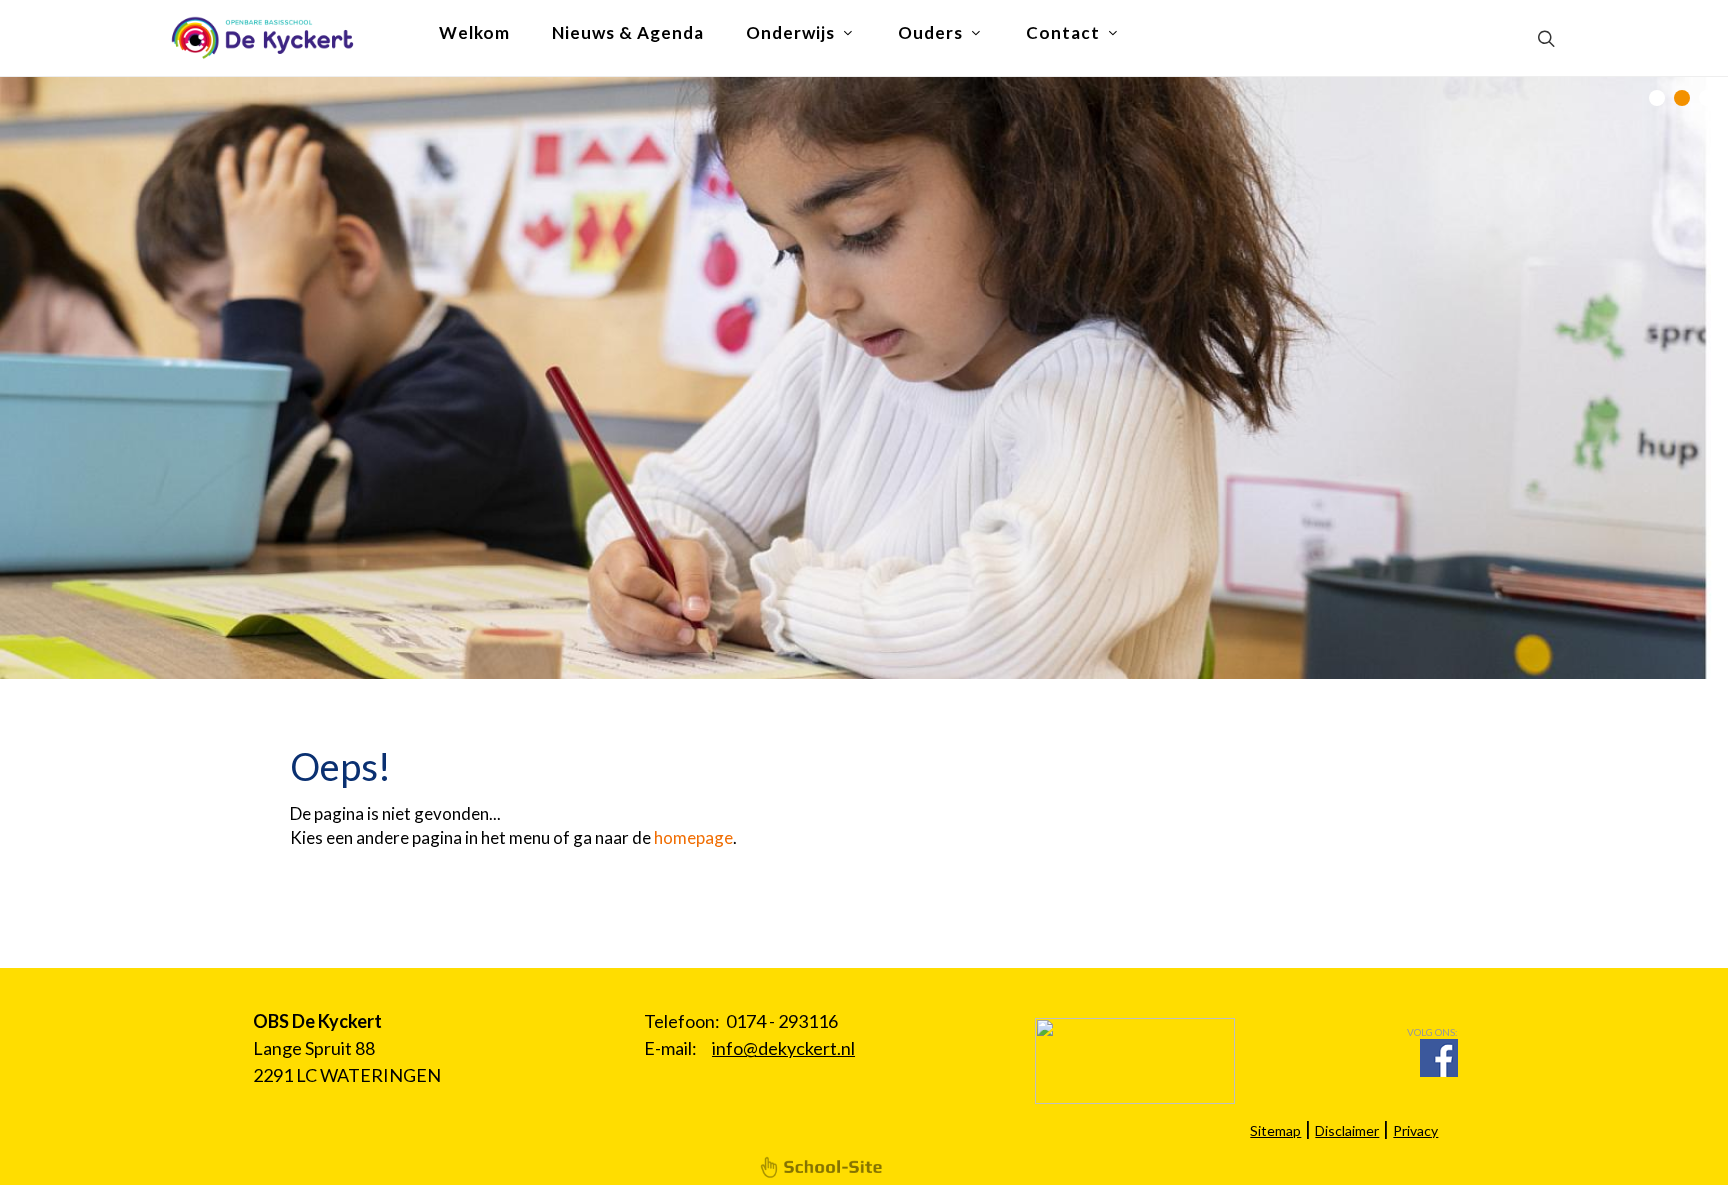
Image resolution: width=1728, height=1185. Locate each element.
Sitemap (1275, 1130)
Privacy (1415, 1130)
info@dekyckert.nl (783, 1048)
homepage (693, 837)
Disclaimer (1347, 1130)
